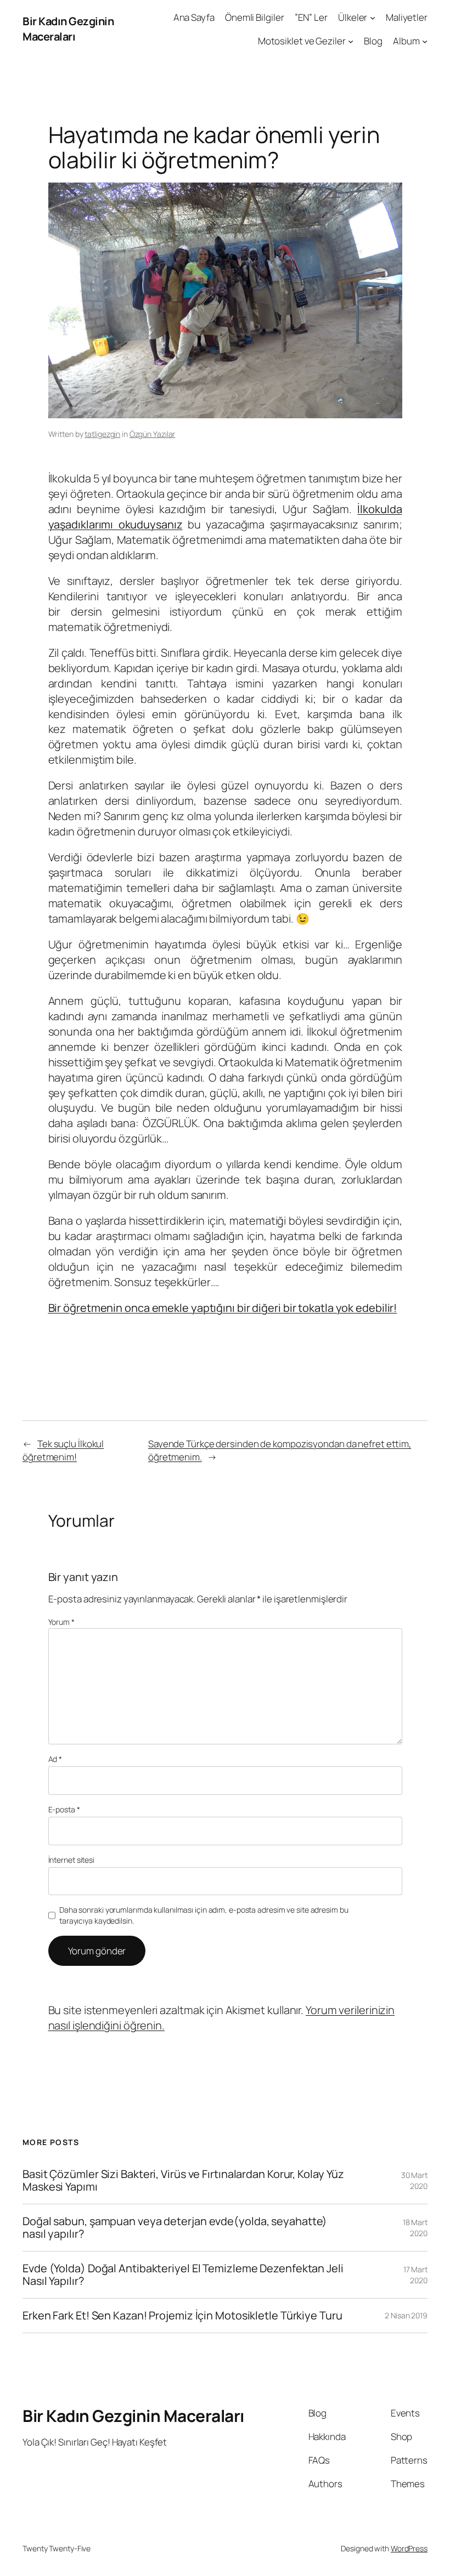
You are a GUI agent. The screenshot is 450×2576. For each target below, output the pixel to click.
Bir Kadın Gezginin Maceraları (68, 29)
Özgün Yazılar (153, 434)
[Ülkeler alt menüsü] (373, 18)
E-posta (64, 1809)
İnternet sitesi (72, 1860)
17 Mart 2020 (415, 2275)
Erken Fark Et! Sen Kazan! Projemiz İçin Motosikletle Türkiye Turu (182, 2316)
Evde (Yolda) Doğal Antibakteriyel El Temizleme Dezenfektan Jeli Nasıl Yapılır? (183, 2275)
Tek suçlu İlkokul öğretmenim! (63, 1450)
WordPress (409, 2548)
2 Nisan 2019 (406, 2315)
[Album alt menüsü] (425, 41)
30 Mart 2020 (414, 2180)
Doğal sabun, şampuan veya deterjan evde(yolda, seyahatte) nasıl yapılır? (175, 2228)
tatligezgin (102, 434)
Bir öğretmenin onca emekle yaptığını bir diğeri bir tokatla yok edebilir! (223, 1308)
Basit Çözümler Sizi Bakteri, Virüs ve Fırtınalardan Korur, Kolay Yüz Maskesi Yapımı (183, 2180)
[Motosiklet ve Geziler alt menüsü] (351, 41)
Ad (55, 1759)
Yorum (61, 1622)
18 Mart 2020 (415, 2228)
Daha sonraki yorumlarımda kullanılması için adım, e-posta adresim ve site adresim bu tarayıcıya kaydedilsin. (204, 1915)
